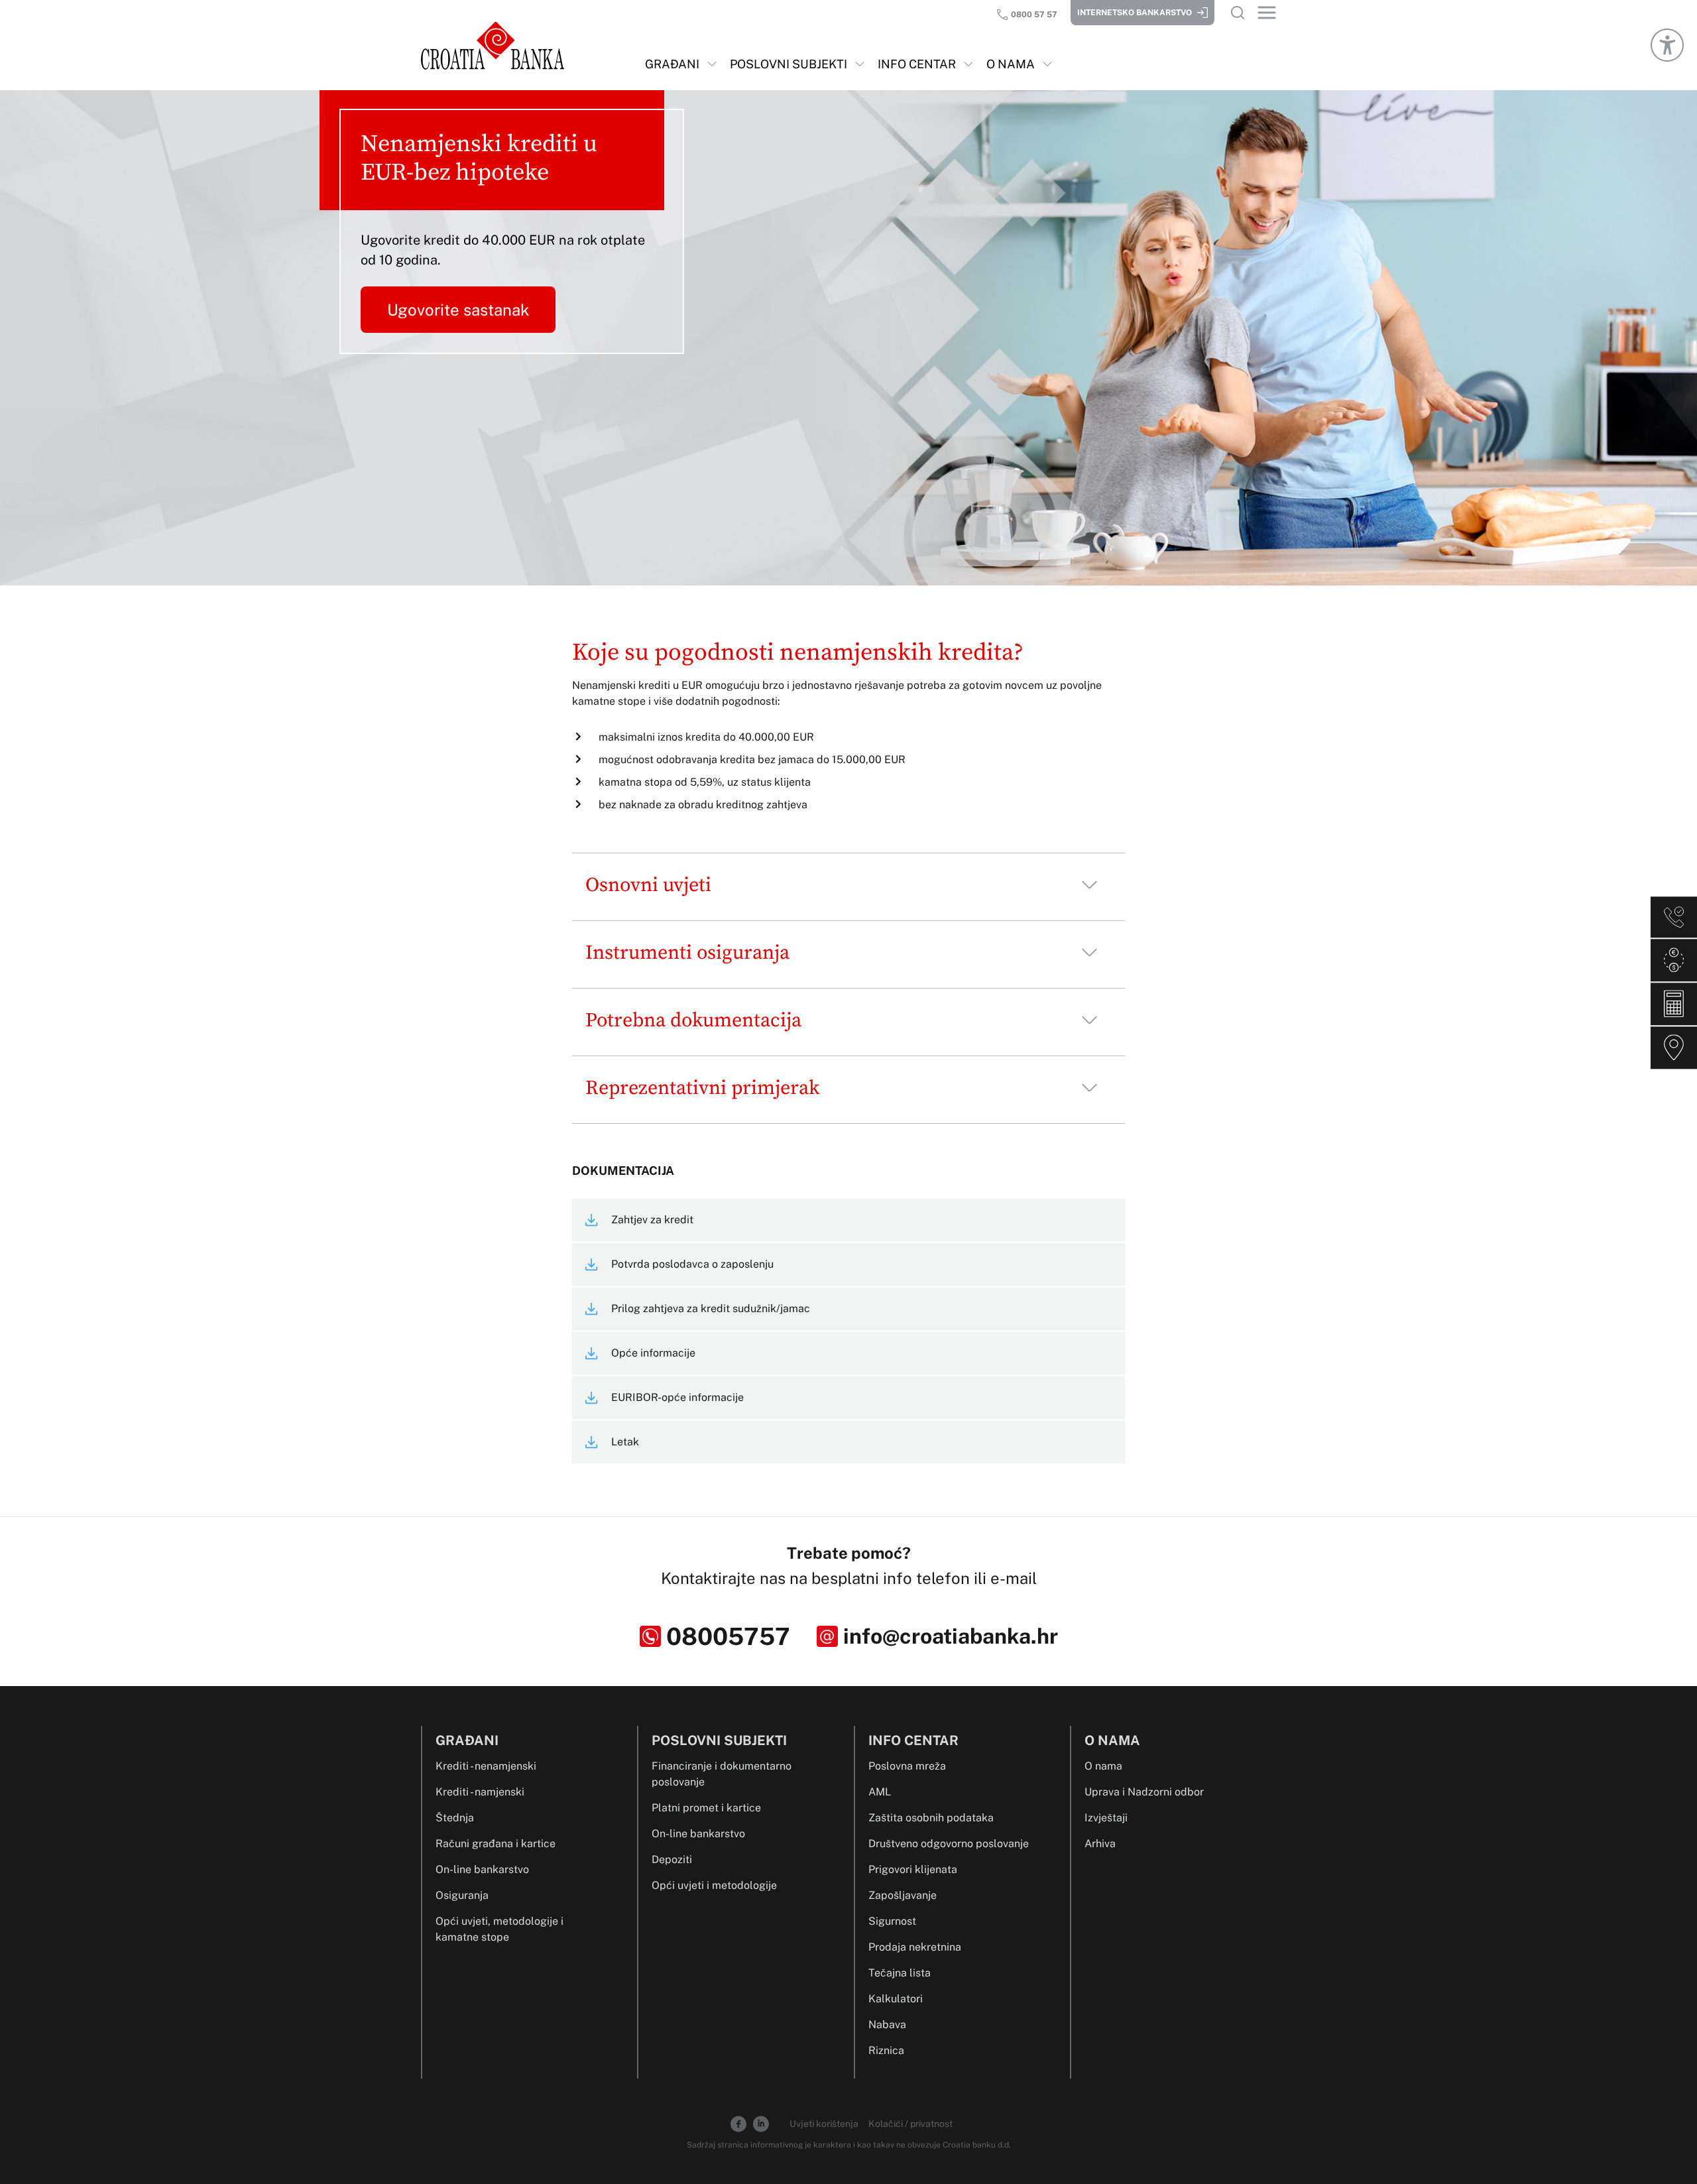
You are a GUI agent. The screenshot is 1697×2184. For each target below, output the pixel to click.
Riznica (886, 2050)
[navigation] (681, 72)
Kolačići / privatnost (910, 2124)
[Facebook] (738, 2123)
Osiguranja (462, 1895)
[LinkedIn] (761, 2123)
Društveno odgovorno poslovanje (949, 1844)
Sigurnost (892, 1921)
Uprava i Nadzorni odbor (1144, 1792)
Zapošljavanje (903, 1895)
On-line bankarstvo (482, 1869)
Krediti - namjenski (480, 1792)
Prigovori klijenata (913, 1869)
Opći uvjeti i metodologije (714, 1885)
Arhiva (1100, 1844)
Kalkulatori (896, 1999)
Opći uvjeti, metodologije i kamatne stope (499, 1929)
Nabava (887, 2025)
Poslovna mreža (907, 1766)
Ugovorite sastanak (458, 310)
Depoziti (672, 1859)
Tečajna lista (900, 1973)
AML (880, 1792)
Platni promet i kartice (706, 1808)
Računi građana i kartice (496, 1844)
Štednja (455, 1818)
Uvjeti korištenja (825, 2124)
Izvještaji (1106, 1818)
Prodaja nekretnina (915, 1947)
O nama (1103, 1766)
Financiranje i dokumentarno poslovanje (722, 1774)
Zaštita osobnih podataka (931, 1818)
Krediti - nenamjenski (486, 1766)
